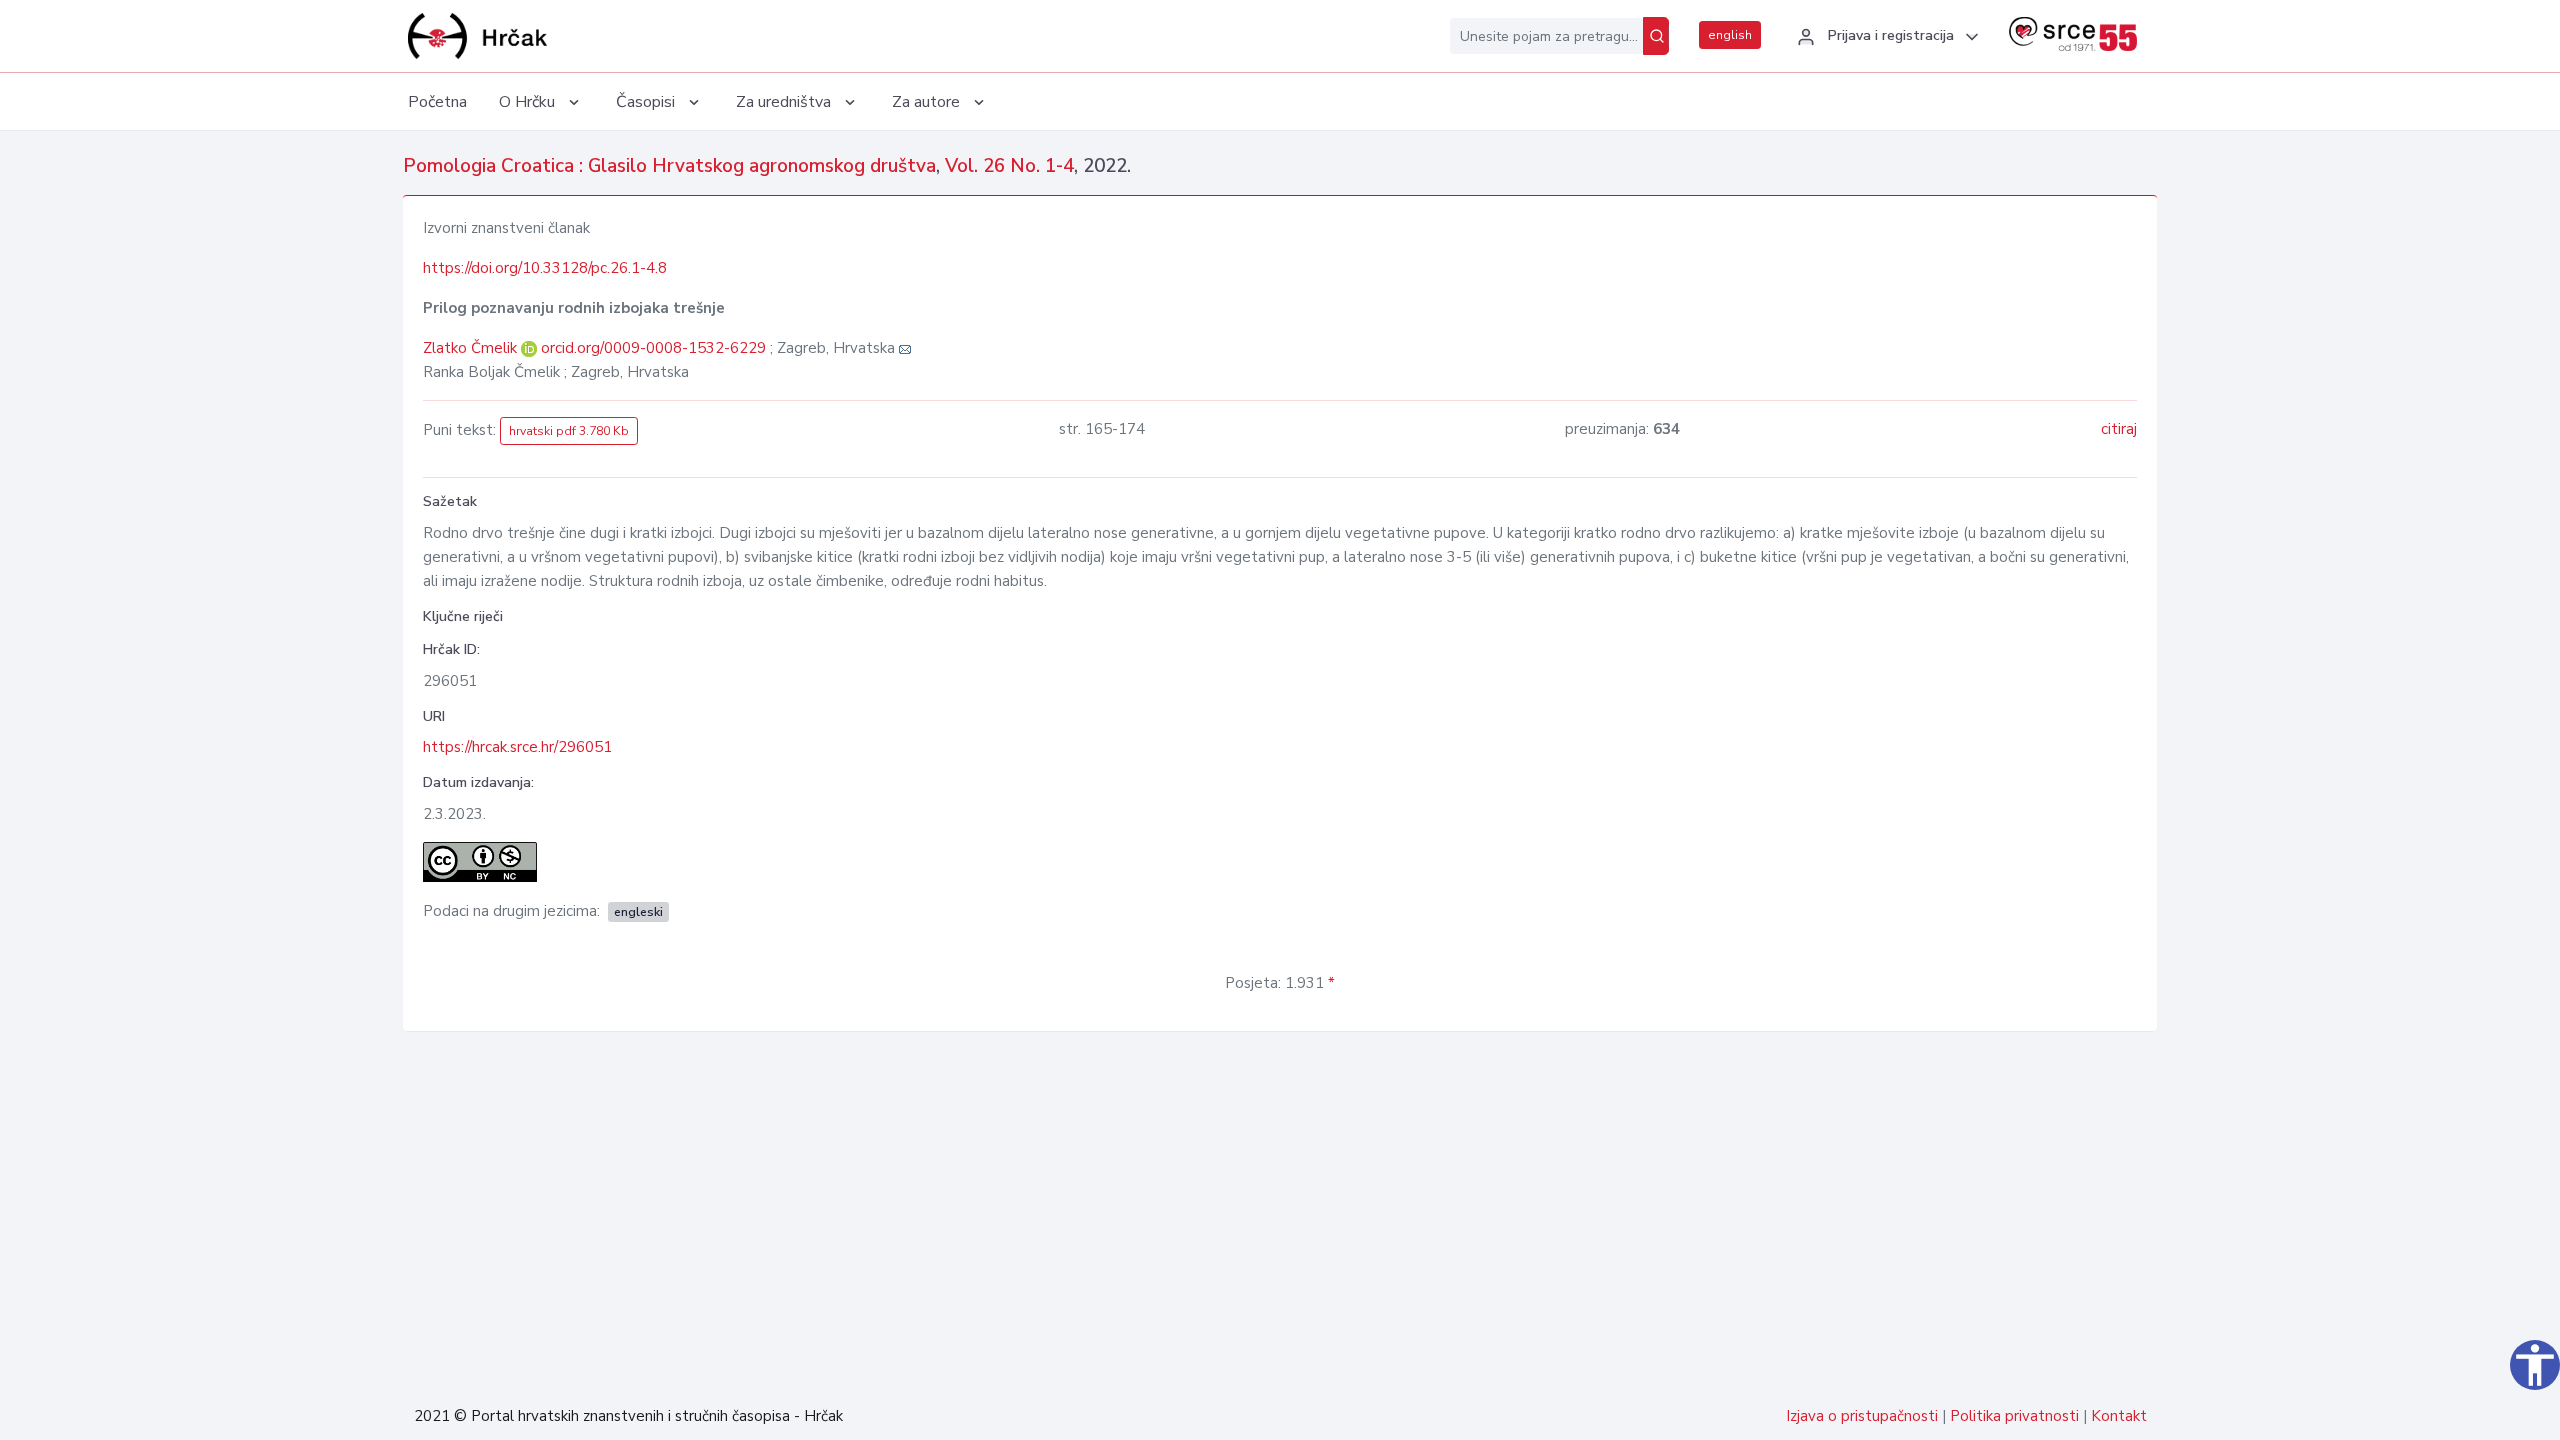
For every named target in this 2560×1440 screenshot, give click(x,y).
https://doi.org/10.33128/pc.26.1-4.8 (545, 268)
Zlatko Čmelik (472, 348)
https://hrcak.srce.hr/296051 (517, 747)
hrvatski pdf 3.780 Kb (569, 431)
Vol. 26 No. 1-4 (1009, 166)
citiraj (2119, 429)
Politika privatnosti (2014, 1416)
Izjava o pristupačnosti (1862, 1416)
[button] (1885, 37)
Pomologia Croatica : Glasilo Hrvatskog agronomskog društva (669, 166)
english (1730, 35)
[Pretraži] (1656, 36)
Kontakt (2119, 1416)
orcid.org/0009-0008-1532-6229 (653, 348)
